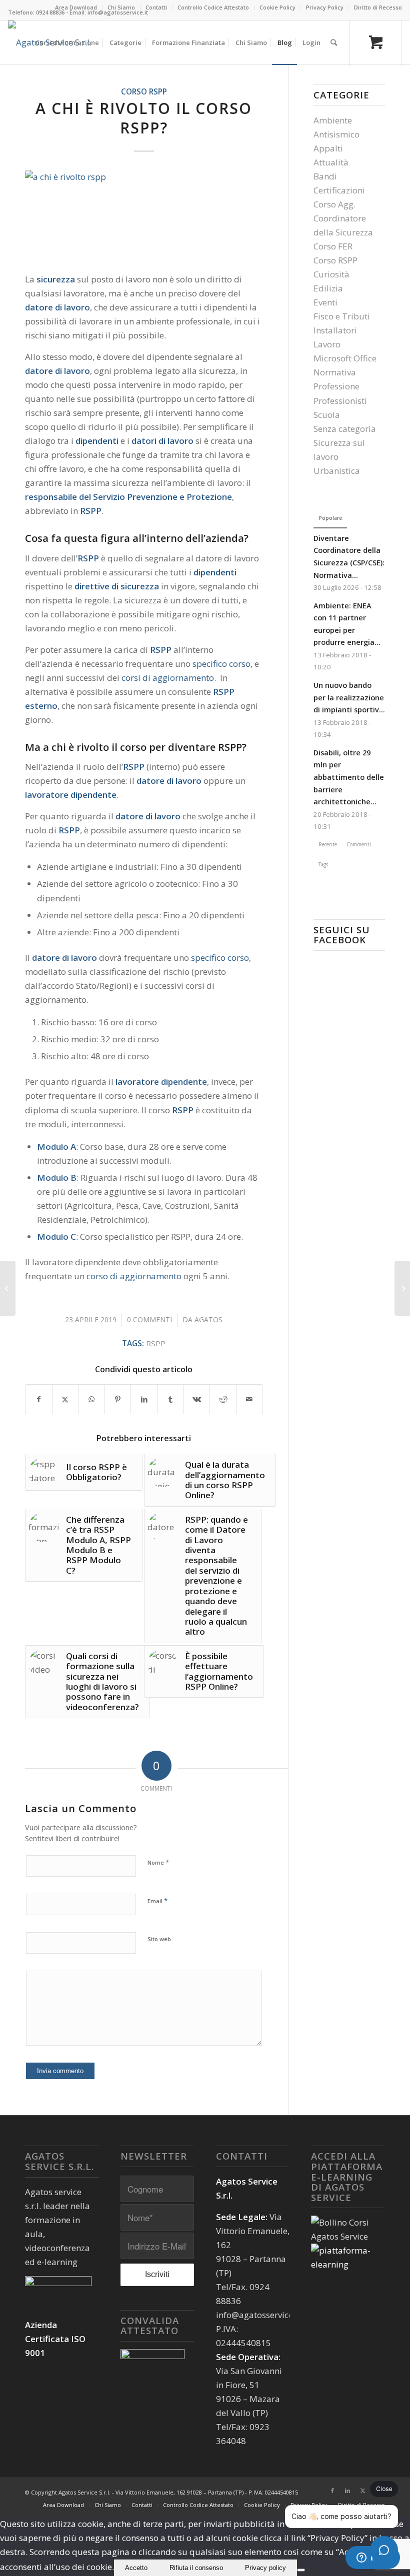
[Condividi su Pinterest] (118, 1399)
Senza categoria (345, 429)
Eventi (325, 302)
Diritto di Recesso (378, 7)
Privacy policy (265, 2568)
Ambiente (333, 120)
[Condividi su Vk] (197, 1399)
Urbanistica (337, 471)
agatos (208, 1319)
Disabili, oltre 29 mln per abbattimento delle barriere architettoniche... (349, 777)
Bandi (325, 176)
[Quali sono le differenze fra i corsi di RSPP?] (402, 1288)
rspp (156, 1343)
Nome (158, 1862)
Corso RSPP (144, 91)
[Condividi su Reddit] (223, 1399)
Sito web (159, 1939)
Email (157, 1901)
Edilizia (328, 288)
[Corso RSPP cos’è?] (8, 1288)
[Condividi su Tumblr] (170, 1399)
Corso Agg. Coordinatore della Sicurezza (343, 218)
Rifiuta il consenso (196, 2568)
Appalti (328, 148)
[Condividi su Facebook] (39, 1399)
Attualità (331, 162)
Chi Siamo (121, 7)
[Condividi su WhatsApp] (91, 1399)
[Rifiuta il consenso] (301, 2570)
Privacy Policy (325, 7)
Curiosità (331, 274)
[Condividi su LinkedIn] (144, 1399)
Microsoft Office (345, 358)
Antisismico (336, 134)
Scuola (327, 415)
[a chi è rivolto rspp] (144, 215)
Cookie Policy (277, 7)
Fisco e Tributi (342, 316)
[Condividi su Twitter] (65, 1399)
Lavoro (327, 344)
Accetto (136, 2568)
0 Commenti (149, 1319)
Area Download (76, 7)
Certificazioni (339, 190)
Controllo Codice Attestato (213, 7)
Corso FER (333, 246)
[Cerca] (334, 42)
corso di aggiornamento (134, 1276)
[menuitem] (76, 7)
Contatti (156, 7)
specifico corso (221, 664)
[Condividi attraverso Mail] (249, 1399)
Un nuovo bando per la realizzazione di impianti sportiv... (349, 697)
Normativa (335, 372)
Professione (336, 386)
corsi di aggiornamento (168, 678)
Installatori (335, 330)
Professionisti (340, 401)
